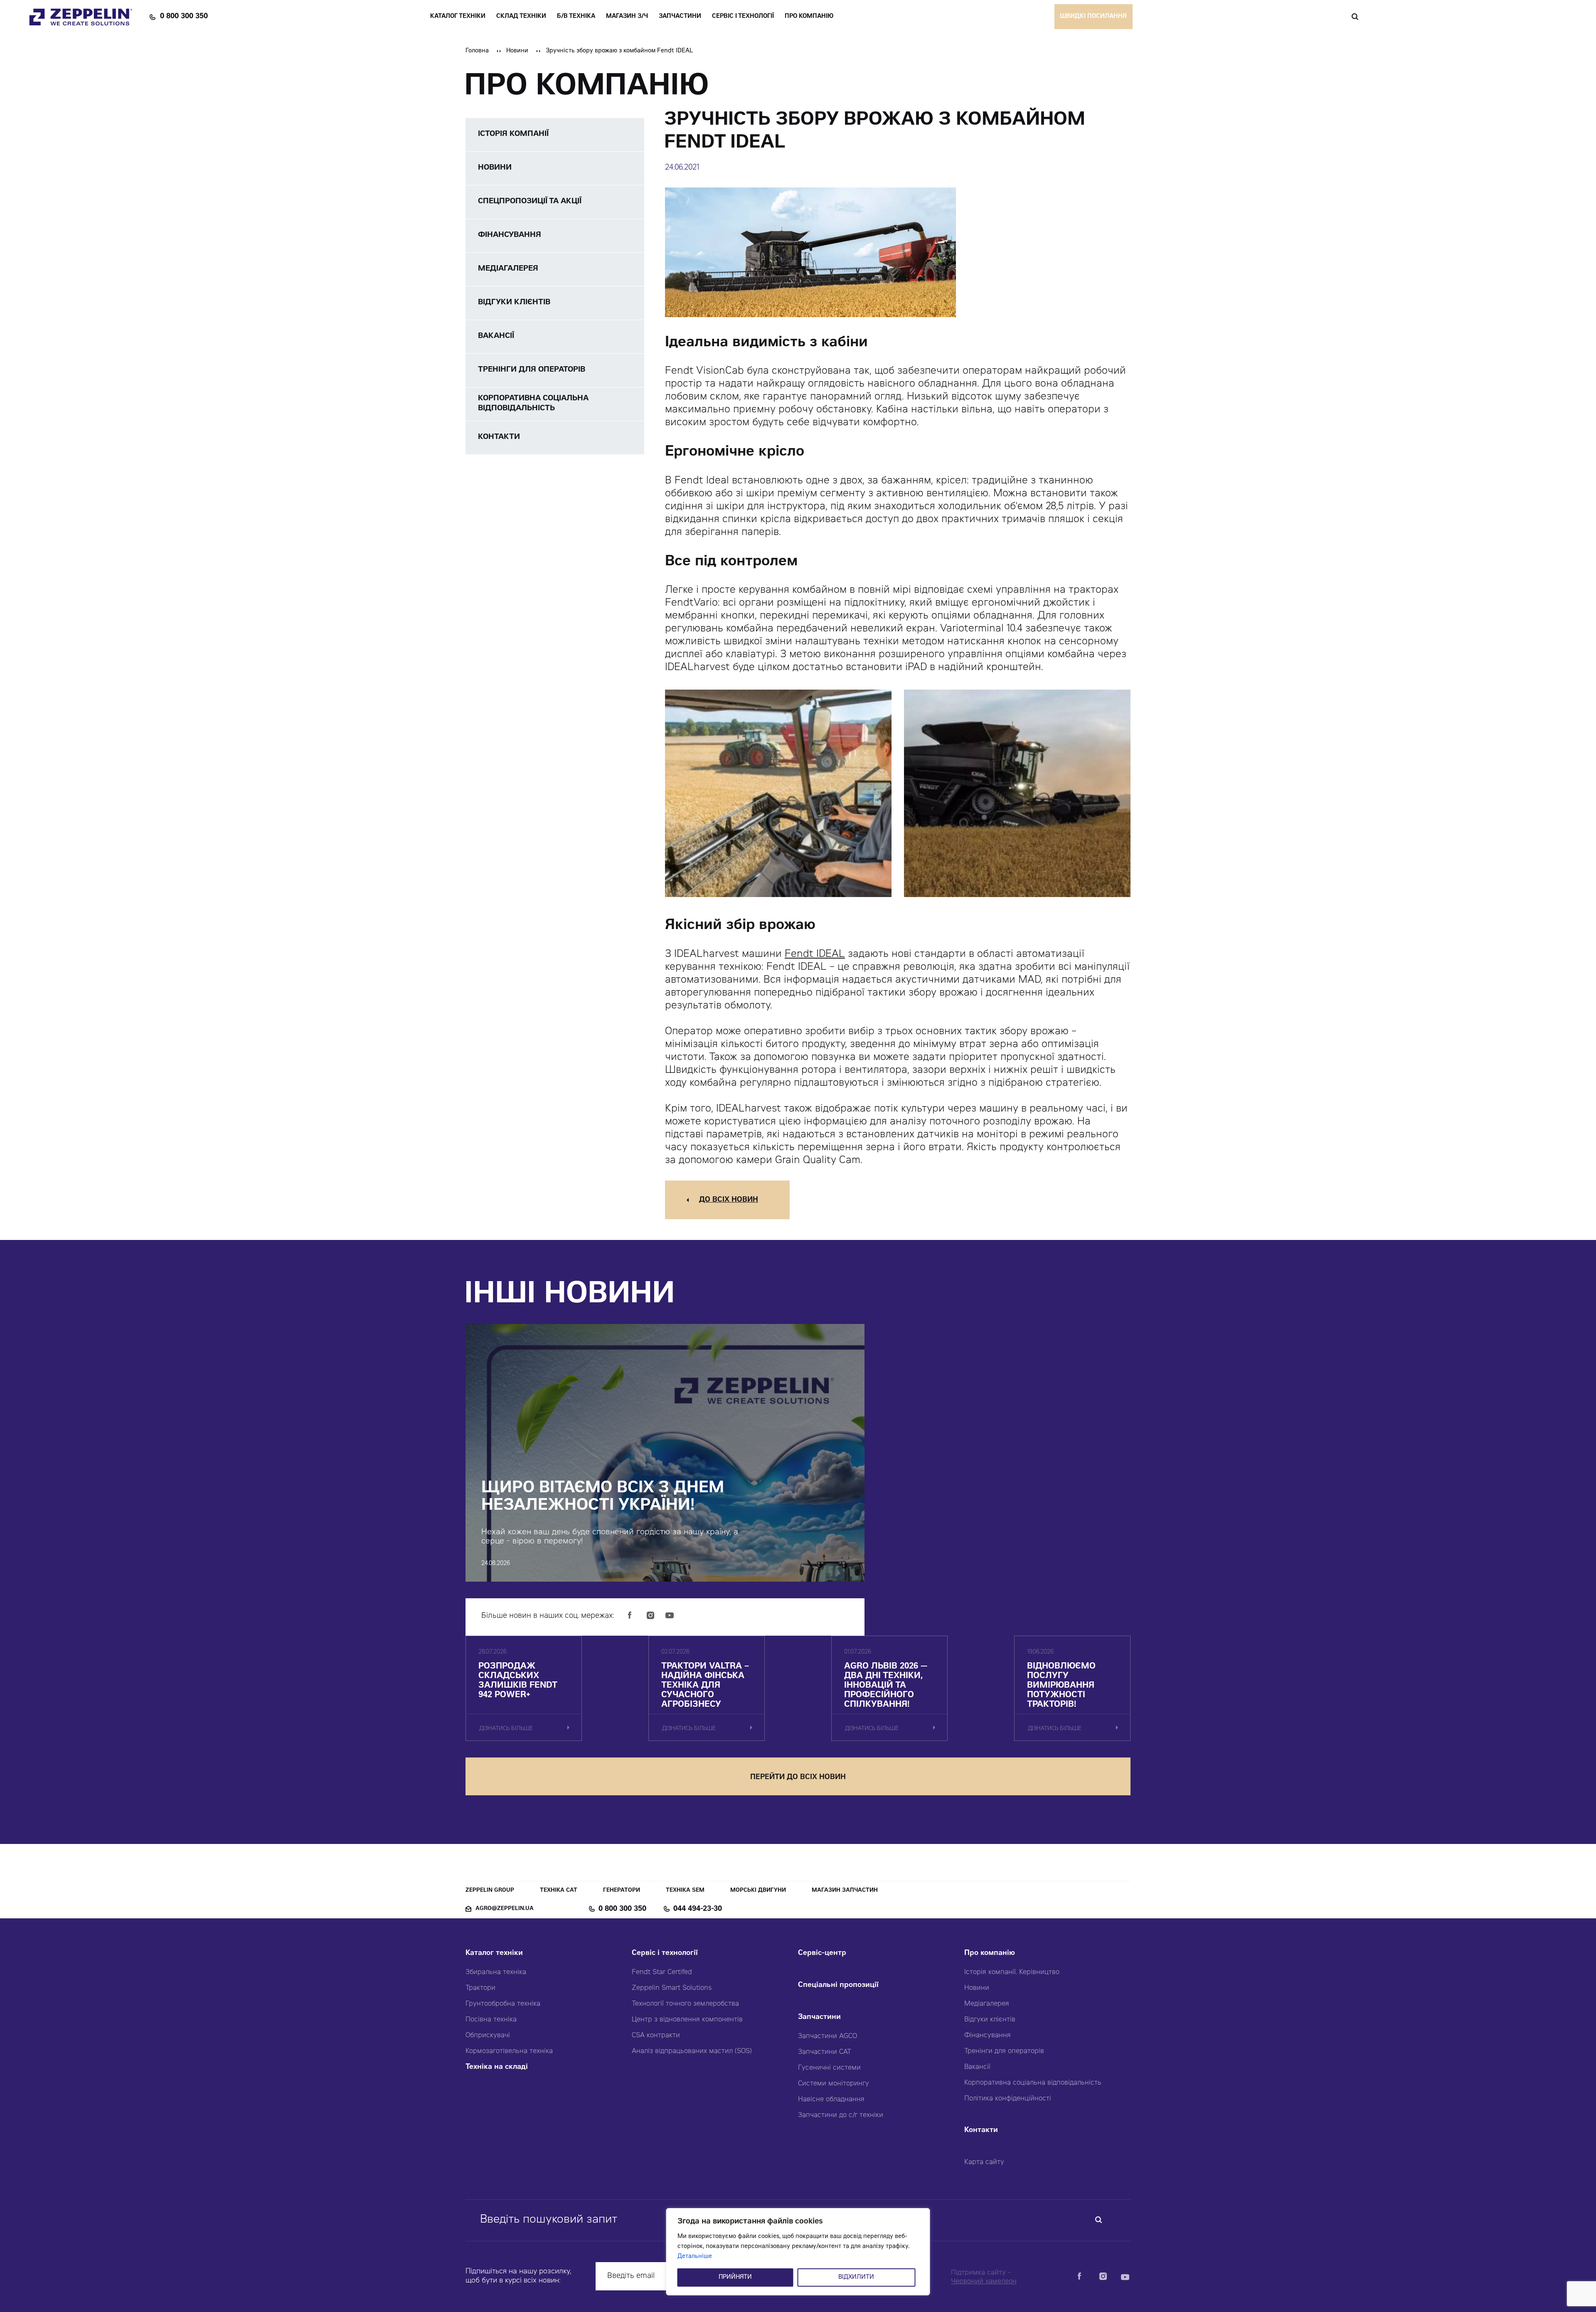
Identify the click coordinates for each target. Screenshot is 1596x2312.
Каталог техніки (494, 1953)
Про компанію (990, 1953)
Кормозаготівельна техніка (509, 2051)
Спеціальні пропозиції (838, 1985)
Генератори (622, 1891)
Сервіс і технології (665, 1953)
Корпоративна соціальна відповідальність (1033, 2083)
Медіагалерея (987, 2004)
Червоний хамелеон (984, 2282)
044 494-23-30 (698, 1909)
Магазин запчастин (845, 1891)
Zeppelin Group (490, 1891)
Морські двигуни (758, 1891)
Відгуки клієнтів (990, 2020)
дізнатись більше (506, 1729)
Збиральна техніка (496, 1972)
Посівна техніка (491, 2020)
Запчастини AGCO (828, 2036)
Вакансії (977, 2067)
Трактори (480, 1988)
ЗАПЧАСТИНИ (680, 17)
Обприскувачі (488, 2036)
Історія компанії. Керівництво (1012, 1972)
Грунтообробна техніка (503, 2004)
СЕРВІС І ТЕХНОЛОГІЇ (743, 17)
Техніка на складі (497, 2067)
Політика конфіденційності (1008, 2099)
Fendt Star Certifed (662, 1972)
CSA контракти (656, 2036)
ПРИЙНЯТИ (735, 2277)
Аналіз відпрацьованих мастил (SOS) (692, 2051)
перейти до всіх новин (798, 1778)
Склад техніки (521, 17)
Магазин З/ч (627, 17)
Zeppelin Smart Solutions (672, 1988)
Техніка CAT (559, 1891)
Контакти (981, 2131)
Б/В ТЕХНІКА (576, 17)
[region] (798, 2252)
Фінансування (988, 2036)
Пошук (1355, 17)
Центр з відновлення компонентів (687, 2020)
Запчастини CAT (825, 2052)
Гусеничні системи (829, 2068)
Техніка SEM (685, 1891)
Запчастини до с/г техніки (841, 2115)
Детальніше (695, 2257)
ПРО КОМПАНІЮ (809, 17)
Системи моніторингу (834, 2084)
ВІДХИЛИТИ (856, 2277)
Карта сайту (984, 2162)
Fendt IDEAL (815, 955)
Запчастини (819, 2017)
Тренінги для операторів (1004, 2051)
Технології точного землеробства (685, 2004)
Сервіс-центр (822, 1953)
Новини (517, 51)
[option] (778, 794)
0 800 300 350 (184, 17)
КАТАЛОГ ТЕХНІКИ (458, 17)
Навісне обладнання (831, 2100)
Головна (477, 51)
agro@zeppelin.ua (505, 1909)
